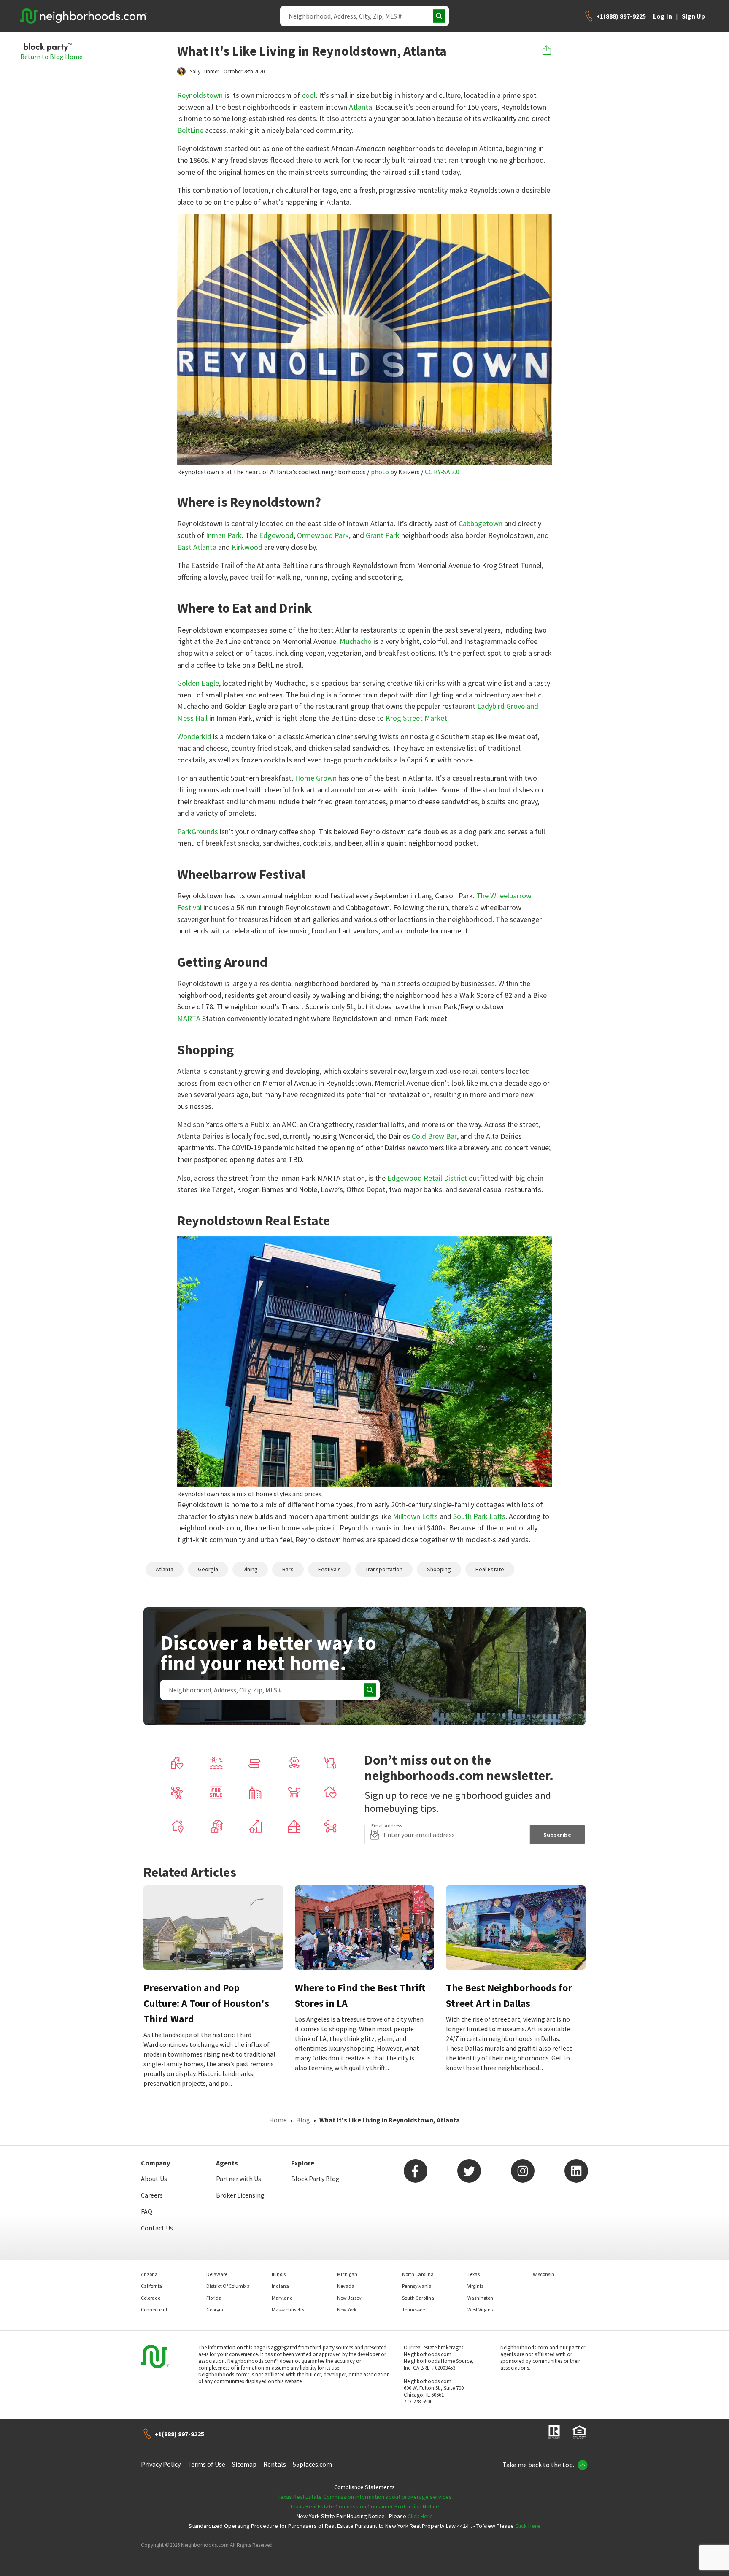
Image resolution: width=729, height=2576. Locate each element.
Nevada (346, 2286)
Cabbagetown (481, 523)
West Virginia (481, 2310)
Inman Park (224, 535)
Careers (152, 2195)
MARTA (189, 1018)
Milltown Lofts (415, 1516)
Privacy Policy (161, 2464)
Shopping (439, 1569)
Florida (214, 2298)
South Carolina (418, 2298)
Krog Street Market (416, 718)
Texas (474, 2274)
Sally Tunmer (204, 72)
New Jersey (349, 2298)
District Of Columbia (228, 2286)
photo (380, 472)
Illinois (279, 2274)
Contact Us (157, 2228)
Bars (288, 1569)
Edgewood (276, 535)
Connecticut (154, 2310)
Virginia (476, 2286)
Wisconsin (544, 2274)
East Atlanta (197, 547)
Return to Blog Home (51, 57)
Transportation (384, 1569)
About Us (154, 2179)
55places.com (312, 2464)
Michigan (347, 2274)
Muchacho (356, 641)
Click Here (420, 2516)
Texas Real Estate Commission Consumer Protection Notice (364, 2506)
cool (309, 95)
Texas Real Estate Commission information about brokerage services (365, 2497)
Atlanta (360, 107)
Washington (480, 2298)
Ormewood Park (323, 535)
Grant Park (383, 535)
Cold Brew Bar (434, 1136)
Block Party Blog (315, 2179)
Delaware (217, 2274)
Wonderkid (194, 737)
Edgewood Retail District (427, 1178)
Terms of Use (206, 2464)
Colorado (151, 2298)
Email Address (387, 1826)
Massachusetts (288, 2310)
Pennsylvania (417, 2286)
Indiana (280, 2286)
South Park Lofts (479, 1516)
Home (278, 2120)
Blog (303, 2120)
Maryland (282, 2298)
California (151, 2286)
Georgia (208, 1569)
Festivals (329, 1569)
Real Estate (490, 1569)
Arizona (149, 2274)
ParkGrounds (198, 831)
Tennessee (413, 2310)
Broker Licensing (240, 2195)
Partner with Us (239, 2179)
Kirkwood (247, 547)
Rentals (275, 2464)
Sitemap (244, 2464)
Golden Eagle (198, 683)
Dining (250, 1569)
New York (347, 2310)
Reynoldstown (200, 95)
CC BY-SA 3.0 (442, 472)
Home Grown (316, 778)
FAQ (147, 2211)
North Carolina (418, 2274)
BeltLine (190, 130)
